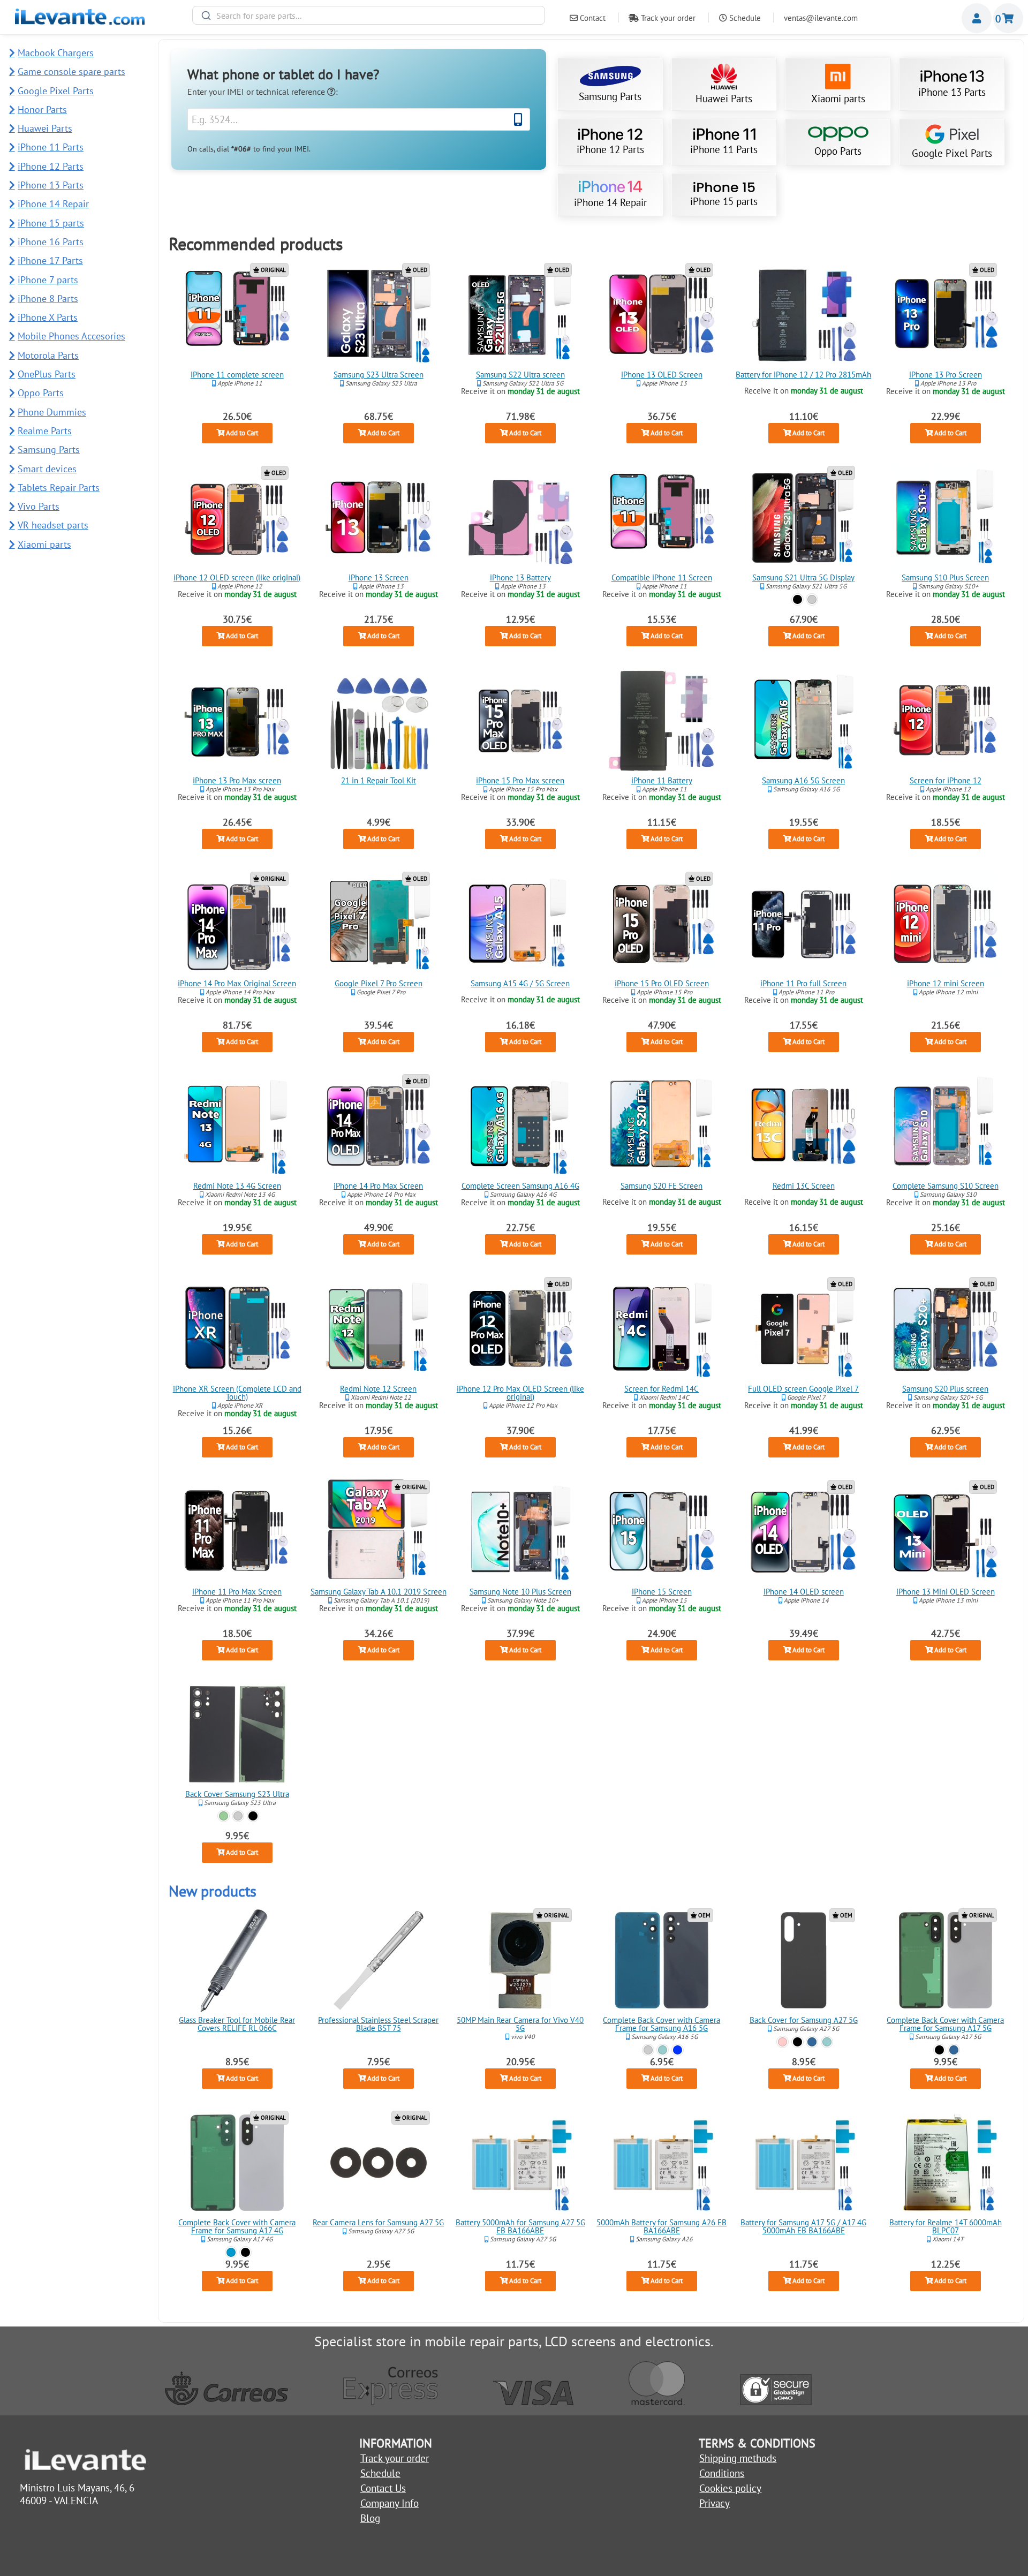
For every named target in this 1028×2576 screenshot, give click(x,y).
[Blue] (812, 2041)
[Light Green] (663, 2049)
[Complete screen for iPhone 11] (237, 315)
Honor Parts (42, 109)
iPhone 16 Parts (51, 242)
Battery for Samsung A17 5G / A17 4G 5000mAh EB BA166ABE (803, 2227)
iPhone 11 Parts (724, 149)
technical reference (292, 92)
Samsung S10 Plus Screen (945, 577)
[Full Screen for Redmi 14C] (662, 1329)
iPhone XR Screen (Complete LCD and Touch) (237, 1393)
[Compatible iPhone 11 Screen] (662, 518)
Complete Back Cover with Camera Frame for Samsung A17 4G (237, 2227)
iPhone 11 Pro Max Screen (237, 1592)
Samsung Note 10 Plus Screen (520, 1592)
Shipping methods (738, 2458)
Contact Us (383, 2488)
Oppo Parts (838, 151)
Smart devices (47, 469)
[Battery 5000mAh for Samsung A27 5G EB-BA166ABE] (520, 2163)
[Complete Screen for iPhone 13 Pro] (945, 315)
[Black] (798, 599)
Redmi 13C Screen (804, 1186)
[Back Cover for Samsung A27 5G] (804, 1960)
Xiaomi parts (838, 99)
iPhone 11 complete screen (237, 375)
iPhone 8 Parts (48, 299)
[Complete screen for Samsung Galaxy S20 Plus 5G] (945, 1329)
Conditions (722, 2473)
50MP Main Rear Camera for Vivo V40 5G (520, 2024)
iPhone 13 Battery (520, 577)
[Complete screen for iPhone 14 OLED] (804, 1532)
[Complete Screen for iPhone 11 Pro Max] (237, 1532)
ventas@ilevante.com (821, 18)
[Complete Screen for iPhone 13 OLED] (662, 315)
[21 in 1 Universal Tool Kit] (379, 721)
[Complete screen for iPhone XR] (237, 1329)
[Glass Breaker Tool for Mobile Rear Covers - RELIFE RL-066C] (237, 1960)
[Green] (223, 1816)
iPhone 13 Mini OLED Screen (945, 1592)
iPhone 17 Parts (50, 260)
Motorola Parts (48, 355)
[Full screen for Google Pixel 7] (804, 1329)
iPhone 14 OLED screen (804, 1592)
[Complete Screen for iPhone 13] (379, 518)
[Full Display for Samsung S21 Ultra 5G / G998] (804, 518)
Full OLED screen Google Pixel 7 (803, 1389)
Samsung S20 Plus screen (945, 1389)
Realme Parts (45, 431)
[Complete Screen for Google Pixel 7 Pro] (379, 924)
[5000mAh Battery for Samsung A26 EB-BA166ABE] (662, 2163)
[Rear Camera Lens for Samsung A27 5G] (379, 2163)
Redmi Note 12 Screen (378, 1389)
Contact (592, 18)
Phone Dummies (52, 412)
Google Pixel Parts (952, 153)
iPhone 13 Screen (379, 577)
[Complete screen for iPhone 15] (662, 1532)
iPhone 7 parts (48, 280)
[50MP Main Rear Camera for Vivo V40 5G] (520, 1960)
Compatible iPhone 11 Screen (662, 577)
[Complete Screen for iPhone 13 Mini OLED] (945, 1532)
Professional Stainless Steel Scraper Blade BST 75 (378, 2024)
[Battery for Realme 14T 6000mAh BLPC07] (945, 2163)
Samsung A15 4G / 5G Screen (520, 983)
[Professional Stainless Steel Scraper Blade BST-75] (379, 1960)
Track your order (667, 18)
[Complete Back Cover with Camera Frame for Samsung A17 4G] (237, 2163)
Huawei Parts (724, 99)
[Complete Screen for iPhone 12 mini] (945, 924)
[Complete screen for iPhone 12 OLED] (237, 518)
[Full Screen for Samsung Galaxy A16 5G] (804, 721)
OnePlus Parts (47, 374)
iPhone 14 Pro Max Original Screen (237, 983)
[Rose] (783, 2041)
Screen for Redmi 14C (662, 1389)
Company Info (390, 2503)
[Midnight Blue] (678, 2049)
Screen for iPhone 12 (945, 780)
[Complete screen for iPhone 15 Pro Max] (520, 721)
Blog (370, 2518)
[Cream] (238, 1816)
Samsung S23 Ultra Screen (379, 375)
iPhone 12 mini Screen (945, 983)
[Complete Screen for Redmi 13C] (804, 1126)
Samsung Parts (610, 96)
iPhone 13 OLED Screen (662, 375)
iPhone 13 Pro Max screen (237, 780)
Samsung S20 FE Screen (662, 1186)
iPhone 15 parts (724, 201)
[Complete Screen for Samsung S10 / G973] (945, 1126)
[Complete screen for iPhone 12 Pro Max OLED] (520, 1329)
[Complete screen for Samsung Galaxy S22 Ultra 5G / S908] (520, 315)
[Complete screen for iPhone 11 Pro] (804, 924)
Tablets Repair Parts (59, 488)
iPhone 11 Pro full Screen (803, 983)
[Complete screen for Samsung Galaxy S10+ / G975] (945, 518)
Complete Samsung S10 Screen (945, 1186)
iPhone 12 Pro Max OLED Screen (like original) (520, 1393)
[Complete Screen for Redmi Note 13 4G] (237, 1126)
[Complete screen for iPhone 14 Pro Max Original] (237, 924)
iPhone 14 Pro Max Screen (378, 1186)
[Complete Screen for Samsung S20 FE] (662, 1126)
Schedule (744, 18)
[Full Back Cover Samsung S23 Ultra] (237, 1734)
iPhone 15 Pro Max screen (520, 780)
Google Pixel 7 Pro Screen (379, 983)
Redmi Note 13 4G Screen (237, 1186)
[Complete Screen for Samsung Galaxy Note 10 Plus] (520, 1532)
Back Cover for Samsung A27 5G (804, 2020)
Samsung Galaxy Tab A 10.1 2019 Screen (379, 1592)
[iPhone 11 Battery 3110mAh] (662, 721)
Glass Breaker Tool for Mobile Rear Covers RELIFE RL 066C (237, 2024)
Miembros (977, 18)
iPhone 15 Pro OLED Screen (662, 983)
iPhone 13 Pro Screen (945, 375)
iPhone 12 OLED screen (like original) (237, 577)
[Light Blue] (230, 2252)
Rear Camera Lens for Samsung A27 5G (378, 2223)
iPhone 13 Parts (952, 92)
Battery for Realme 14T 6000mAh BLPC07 (945, 2227)
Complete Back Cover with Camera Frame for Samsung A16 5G (662, 2024)
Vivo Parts (39, 506)
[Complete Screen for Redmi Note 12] (379, 1329)
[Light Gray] (648, 2049)
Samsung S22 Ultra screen (520, 375)
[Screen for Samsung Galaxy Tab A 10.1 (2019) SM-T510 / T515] (379, 1532)
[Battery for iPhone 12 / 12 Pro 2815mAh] (804, 315)
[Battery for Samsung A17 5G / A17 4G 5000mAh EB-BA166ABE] (804, 2163)
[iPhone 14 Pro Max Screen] (379, 1126)
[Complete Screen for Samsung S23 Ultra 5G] (379, 315)
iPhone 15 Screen (662, 1592)
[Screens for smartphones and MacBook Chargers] (80, 21)
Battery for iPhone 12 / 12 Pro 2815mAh (803, 375)
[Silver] (812, 599)
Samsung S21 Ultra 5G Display (803, 577)
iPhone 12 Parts (610, 149)
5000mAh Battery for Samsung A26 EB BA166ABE (662, 2227)
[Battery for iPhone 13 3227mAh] (520, 518)
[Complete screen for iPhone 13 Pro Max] (237, 721)
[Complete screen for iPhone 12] (945, 721)
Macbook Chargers (56, 53)
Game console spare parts (71, 71)
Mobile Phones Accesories (71, 336)
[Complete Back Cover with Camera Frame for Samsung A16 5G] (662, 1960)
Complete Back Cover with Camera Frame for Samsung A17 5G (945, 2024)
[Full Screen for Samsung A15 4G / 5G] (520, 924)
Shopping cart (1008, 18)
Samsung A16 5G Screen (803, 780)
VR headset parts (53, 525)
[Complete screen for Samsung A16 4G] (520, 1126)
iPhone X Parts (48, 317)
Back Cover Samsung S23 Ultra (237, 1795)
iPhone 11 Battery (662, 780)
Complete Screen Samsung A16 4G (520, 1186)
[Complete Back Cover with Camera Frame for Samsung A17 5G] (945, 1960)
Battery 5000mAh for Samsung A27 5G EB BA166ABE (520, 2227)
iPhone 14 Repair (610, 202)
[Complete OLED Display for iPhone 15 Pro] (662, 924)
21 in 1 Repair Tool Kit (379, 780)
